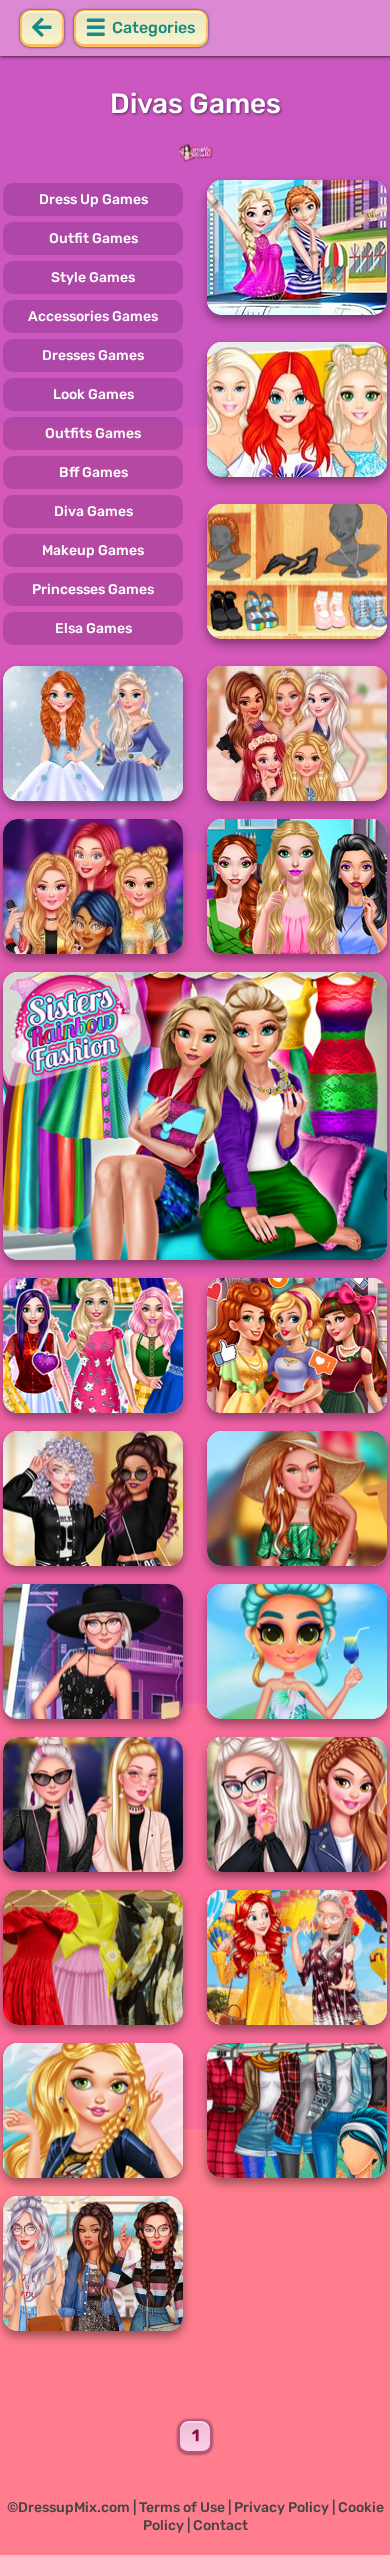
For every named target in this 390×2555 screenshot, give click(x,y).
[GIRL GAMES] (195, 153)
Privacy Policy (281, 2507)
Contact (220, 2525)
